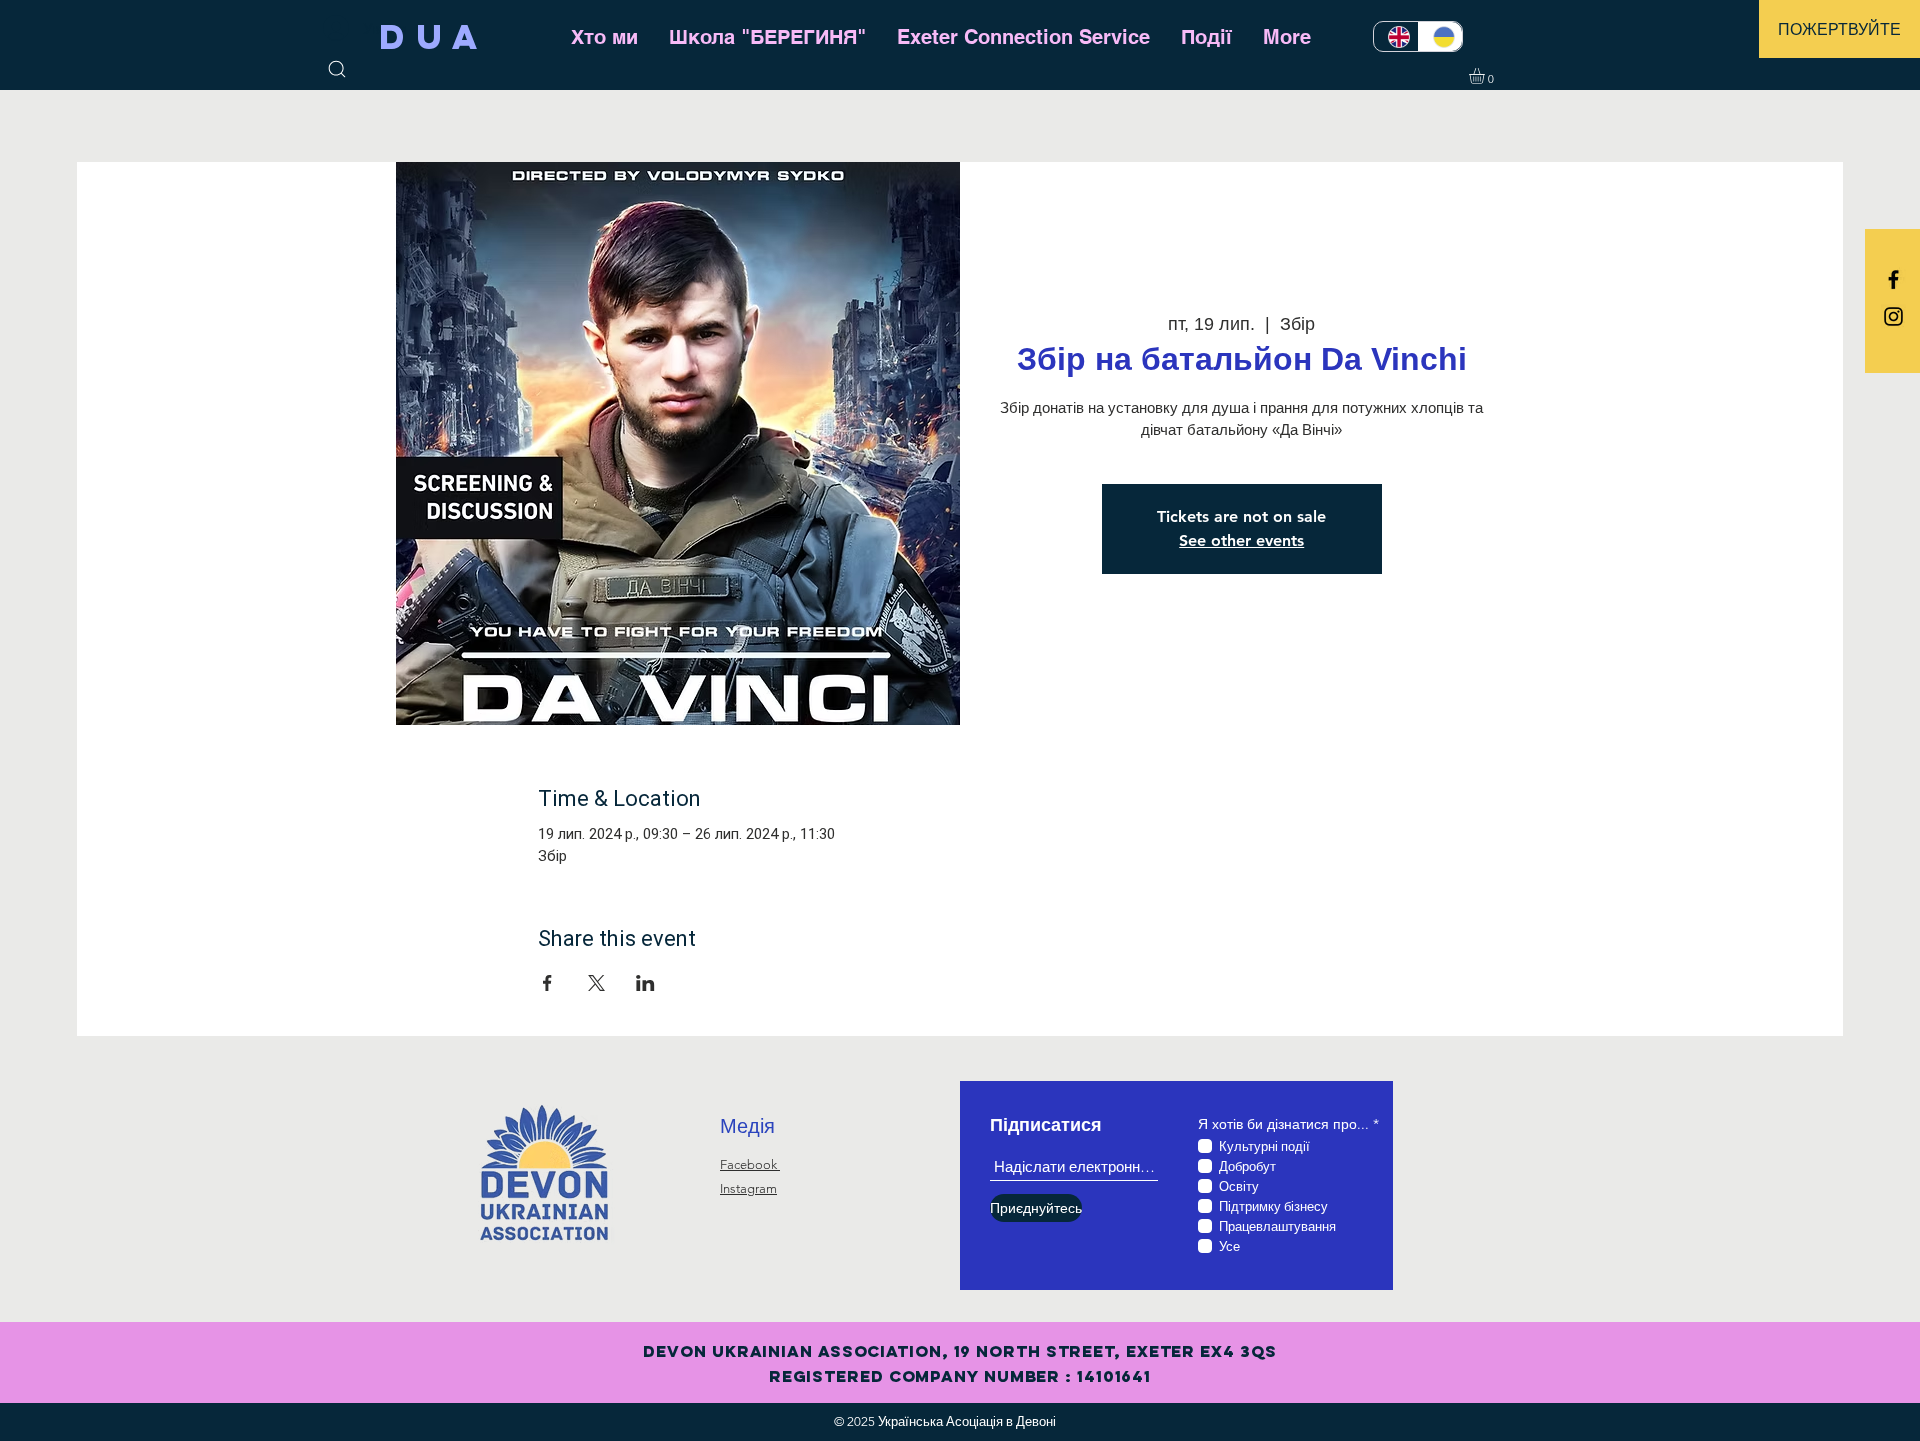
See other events (1241, 540)
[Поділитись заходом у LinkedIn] (645, 983)
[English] (1396, 36)
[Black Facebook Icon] (1893, 279)
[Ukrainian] (1440, 36)
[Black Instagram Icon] (1893, 316)
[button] (1839, 29)
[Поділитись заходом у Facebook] (547, 983)
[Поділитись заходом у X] (596, 983)
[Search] (337, 69)
